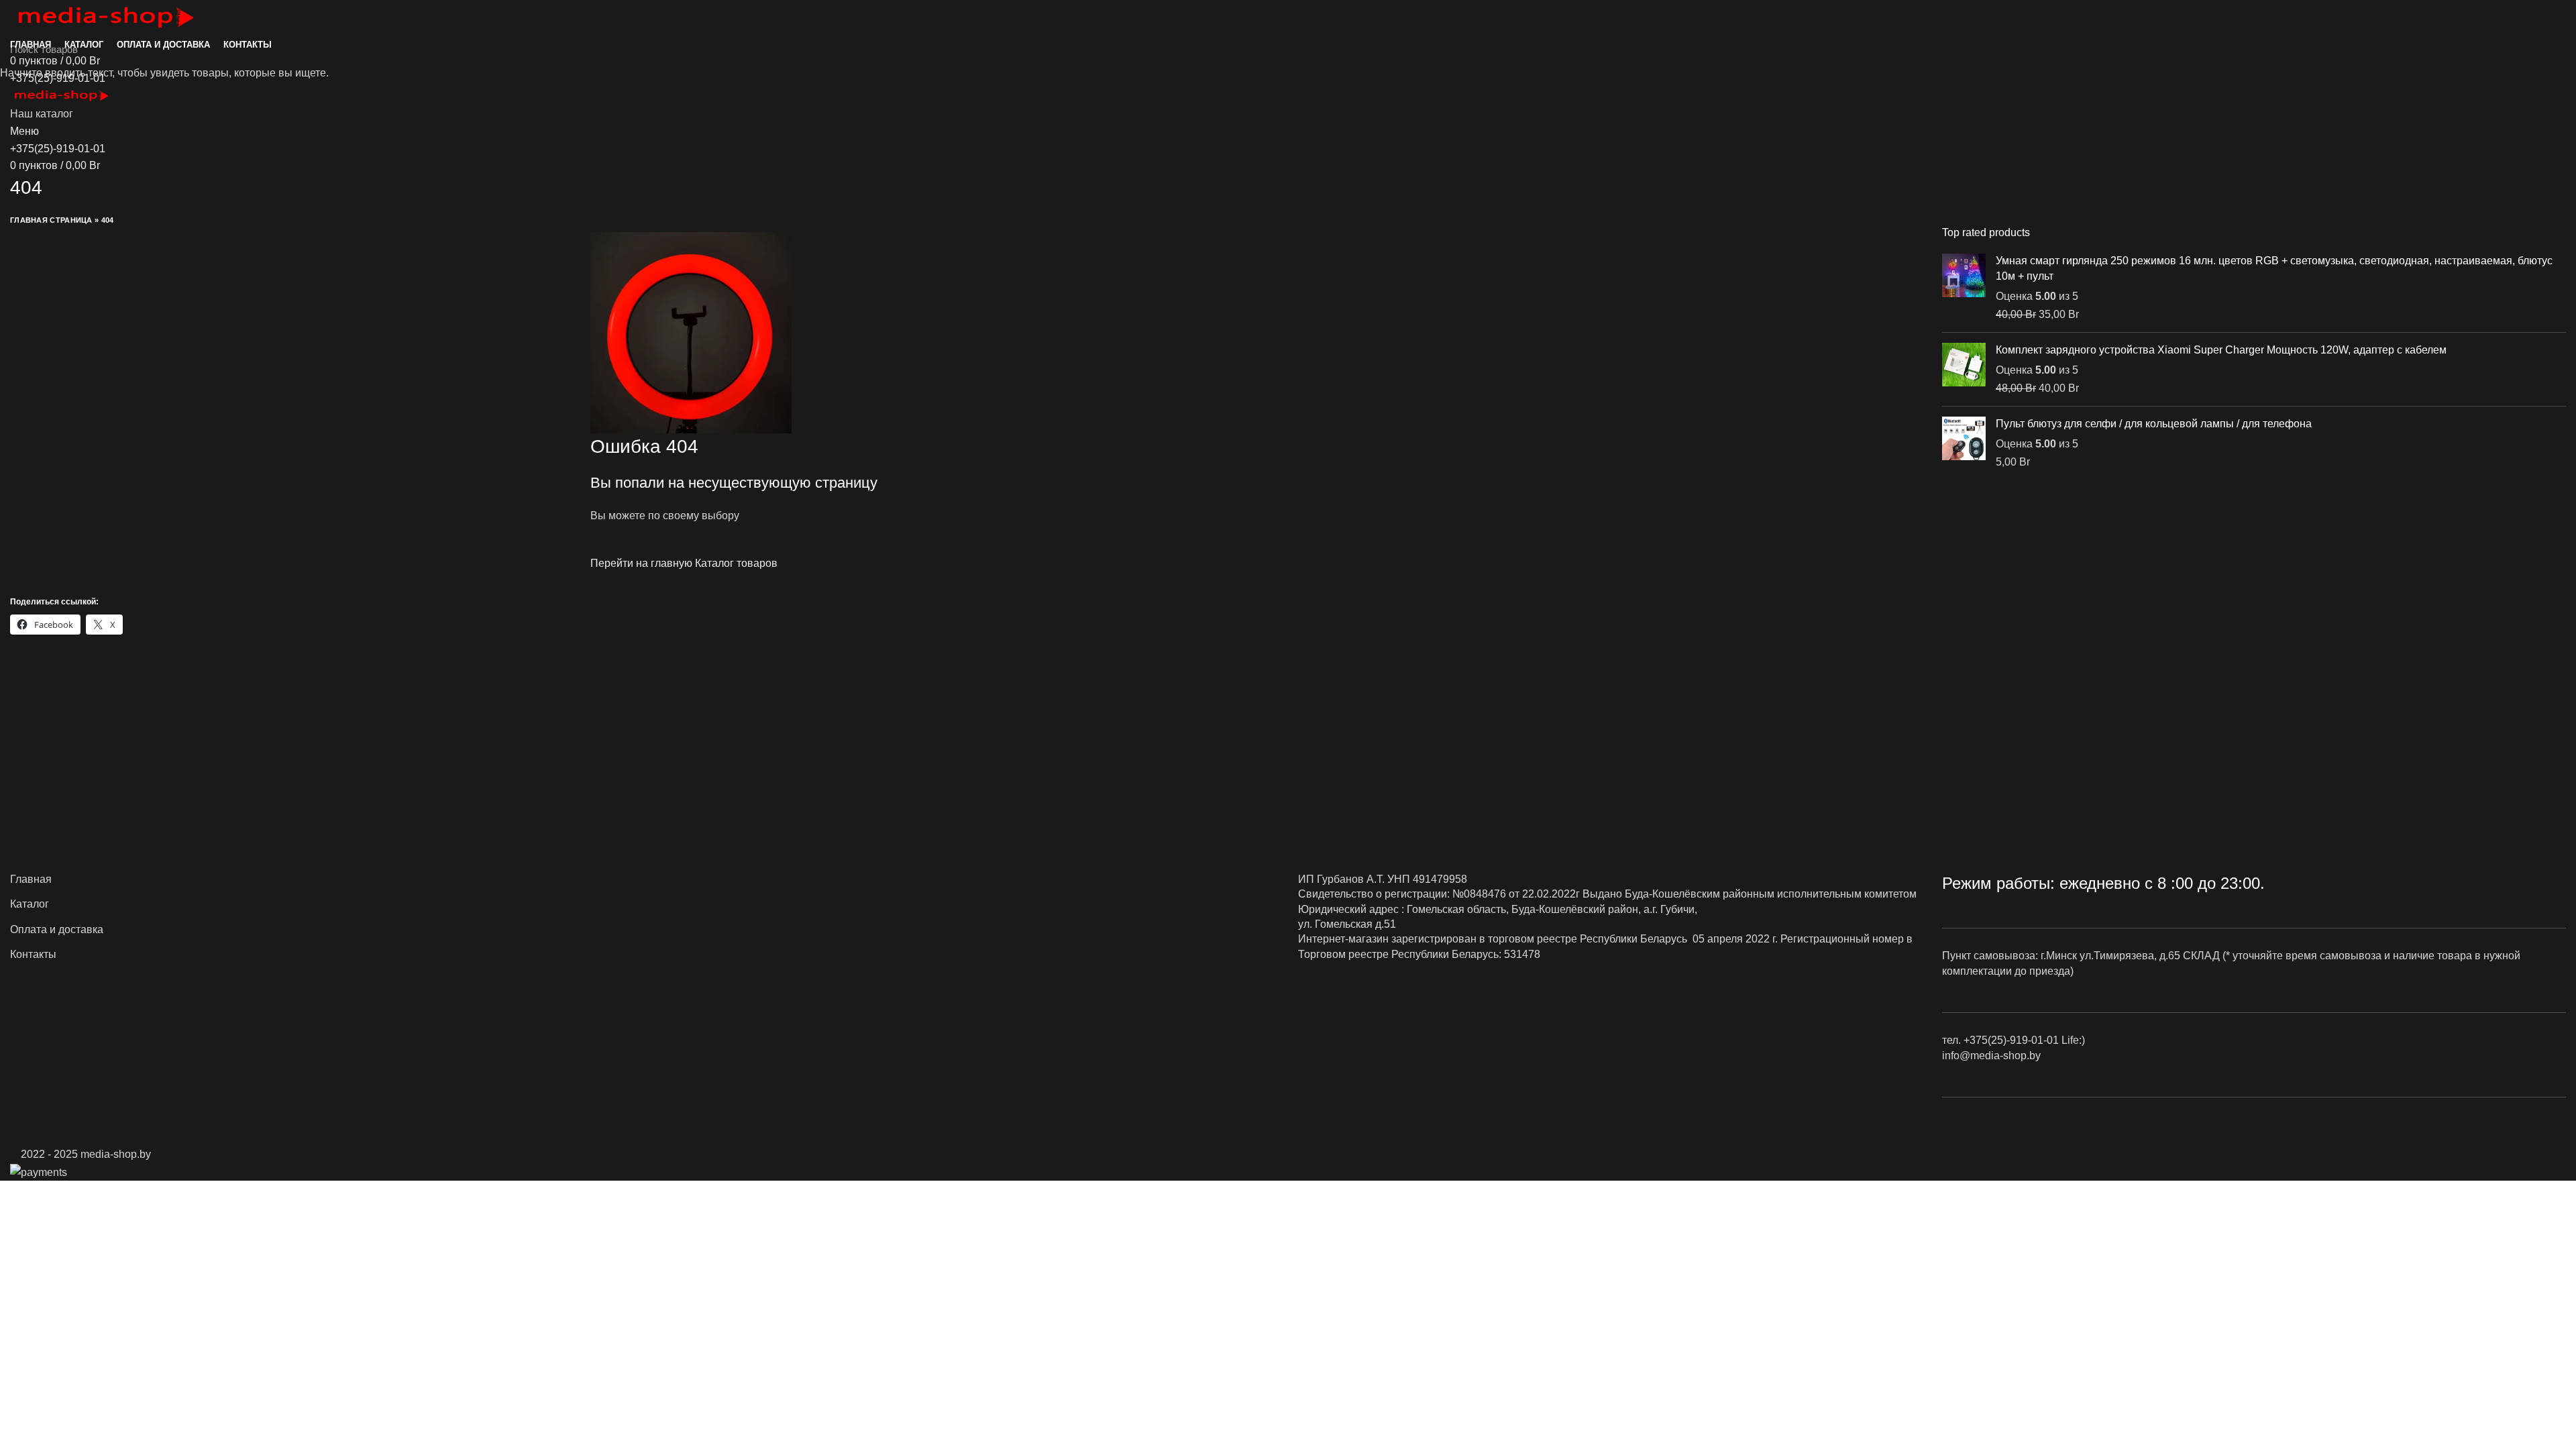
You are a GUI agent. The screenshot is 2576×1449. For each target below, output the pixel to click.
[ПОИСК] (2558, 49)
